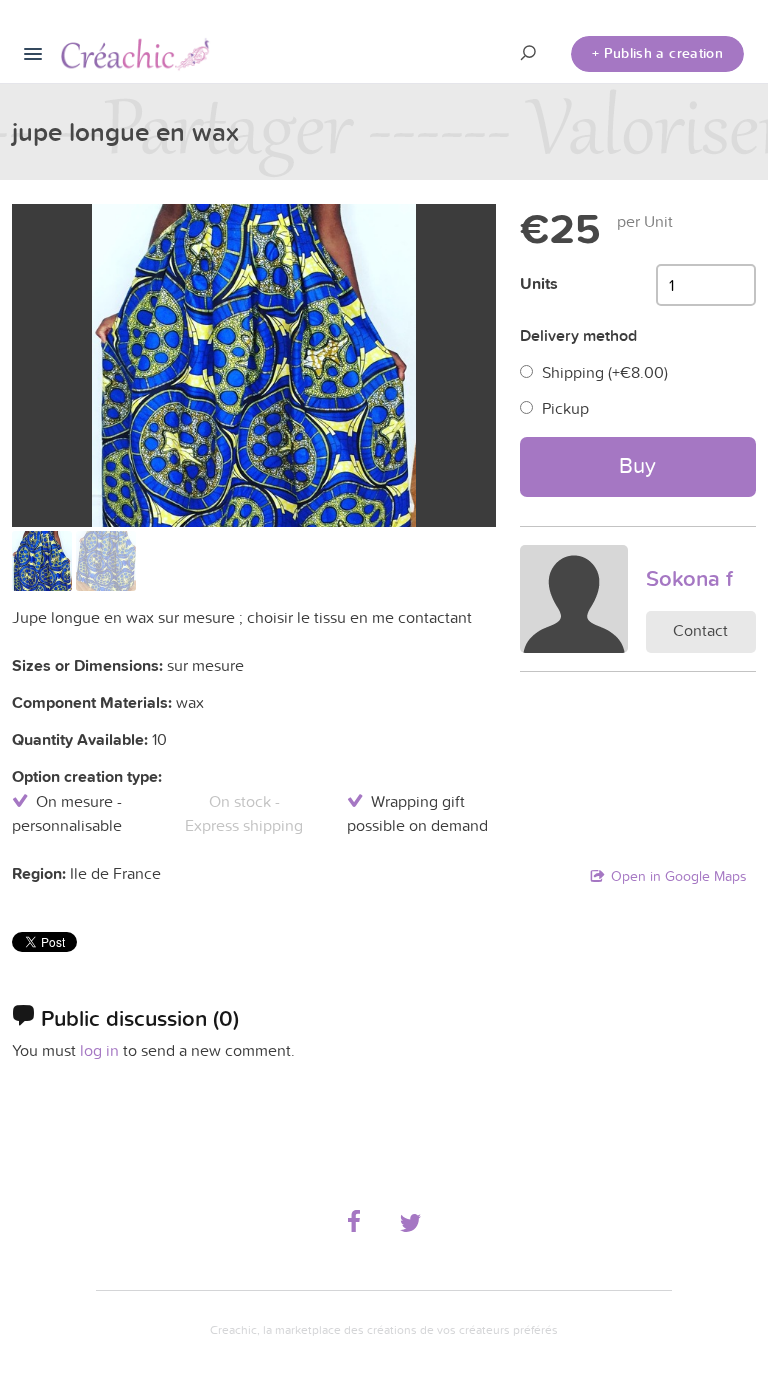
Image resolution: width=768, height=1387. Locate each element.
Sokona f (689, 578)
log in (99, 1050)
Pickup (565, 408)
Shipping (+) (605, 372)
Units (539, 283)
